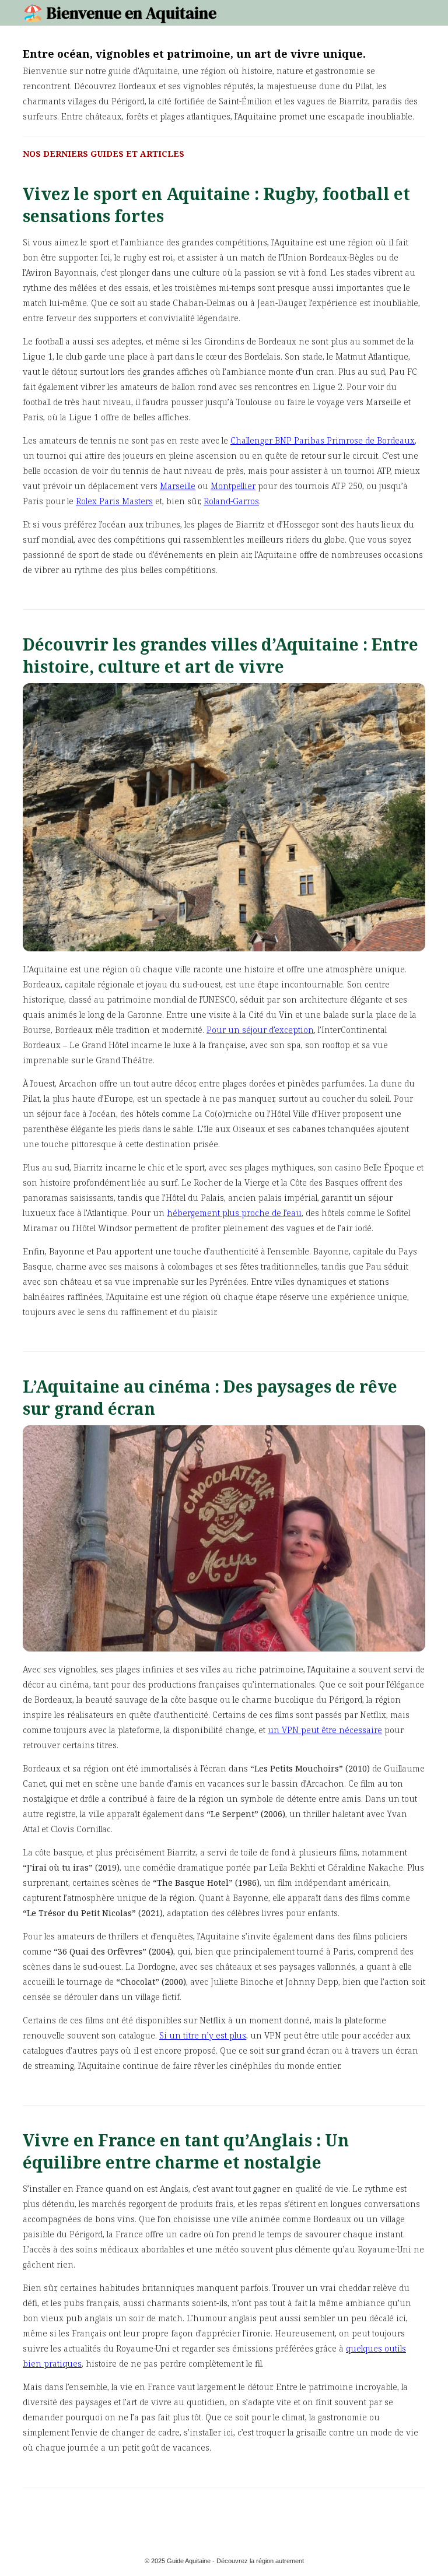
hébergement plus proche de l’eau (234, 1213)
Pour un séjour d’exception (260, 1030)
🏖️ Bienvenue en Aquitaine (120, 13)
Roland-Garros (231, 501)
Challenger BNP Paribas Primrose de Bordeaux (323, 440)
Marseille (178, 486)
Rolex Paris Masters (114, 501)
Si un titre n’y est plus (203, 2035)
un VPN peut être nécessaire (325, 1730)
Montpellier (233, 486)
